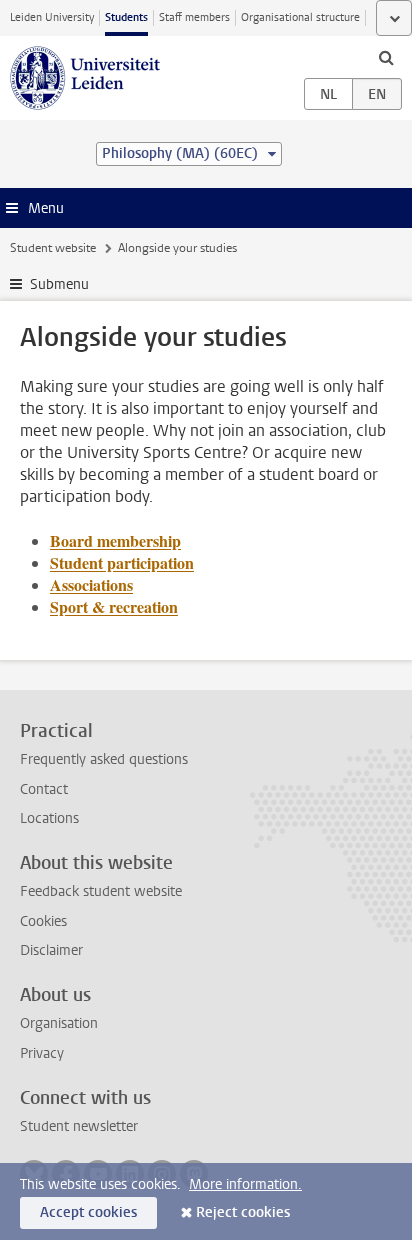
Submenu (59, 284)
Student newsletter (79, 1126)
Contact (44, 789)
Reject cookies (243, 1212)
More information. (245, 1184)
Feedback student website (101, 891)
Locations (49, 818)
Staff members (194, 17)
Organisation (59, 1023)
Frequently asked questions (104, 759)
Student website (53, 248)
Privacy (42, 1053)
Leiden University (52, 17)
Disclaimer (51, 950)
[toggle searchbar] (386, 57)
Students (126, 17)
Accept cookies (88, 1212)
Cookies (43, 921)
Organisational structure (300, 17)
